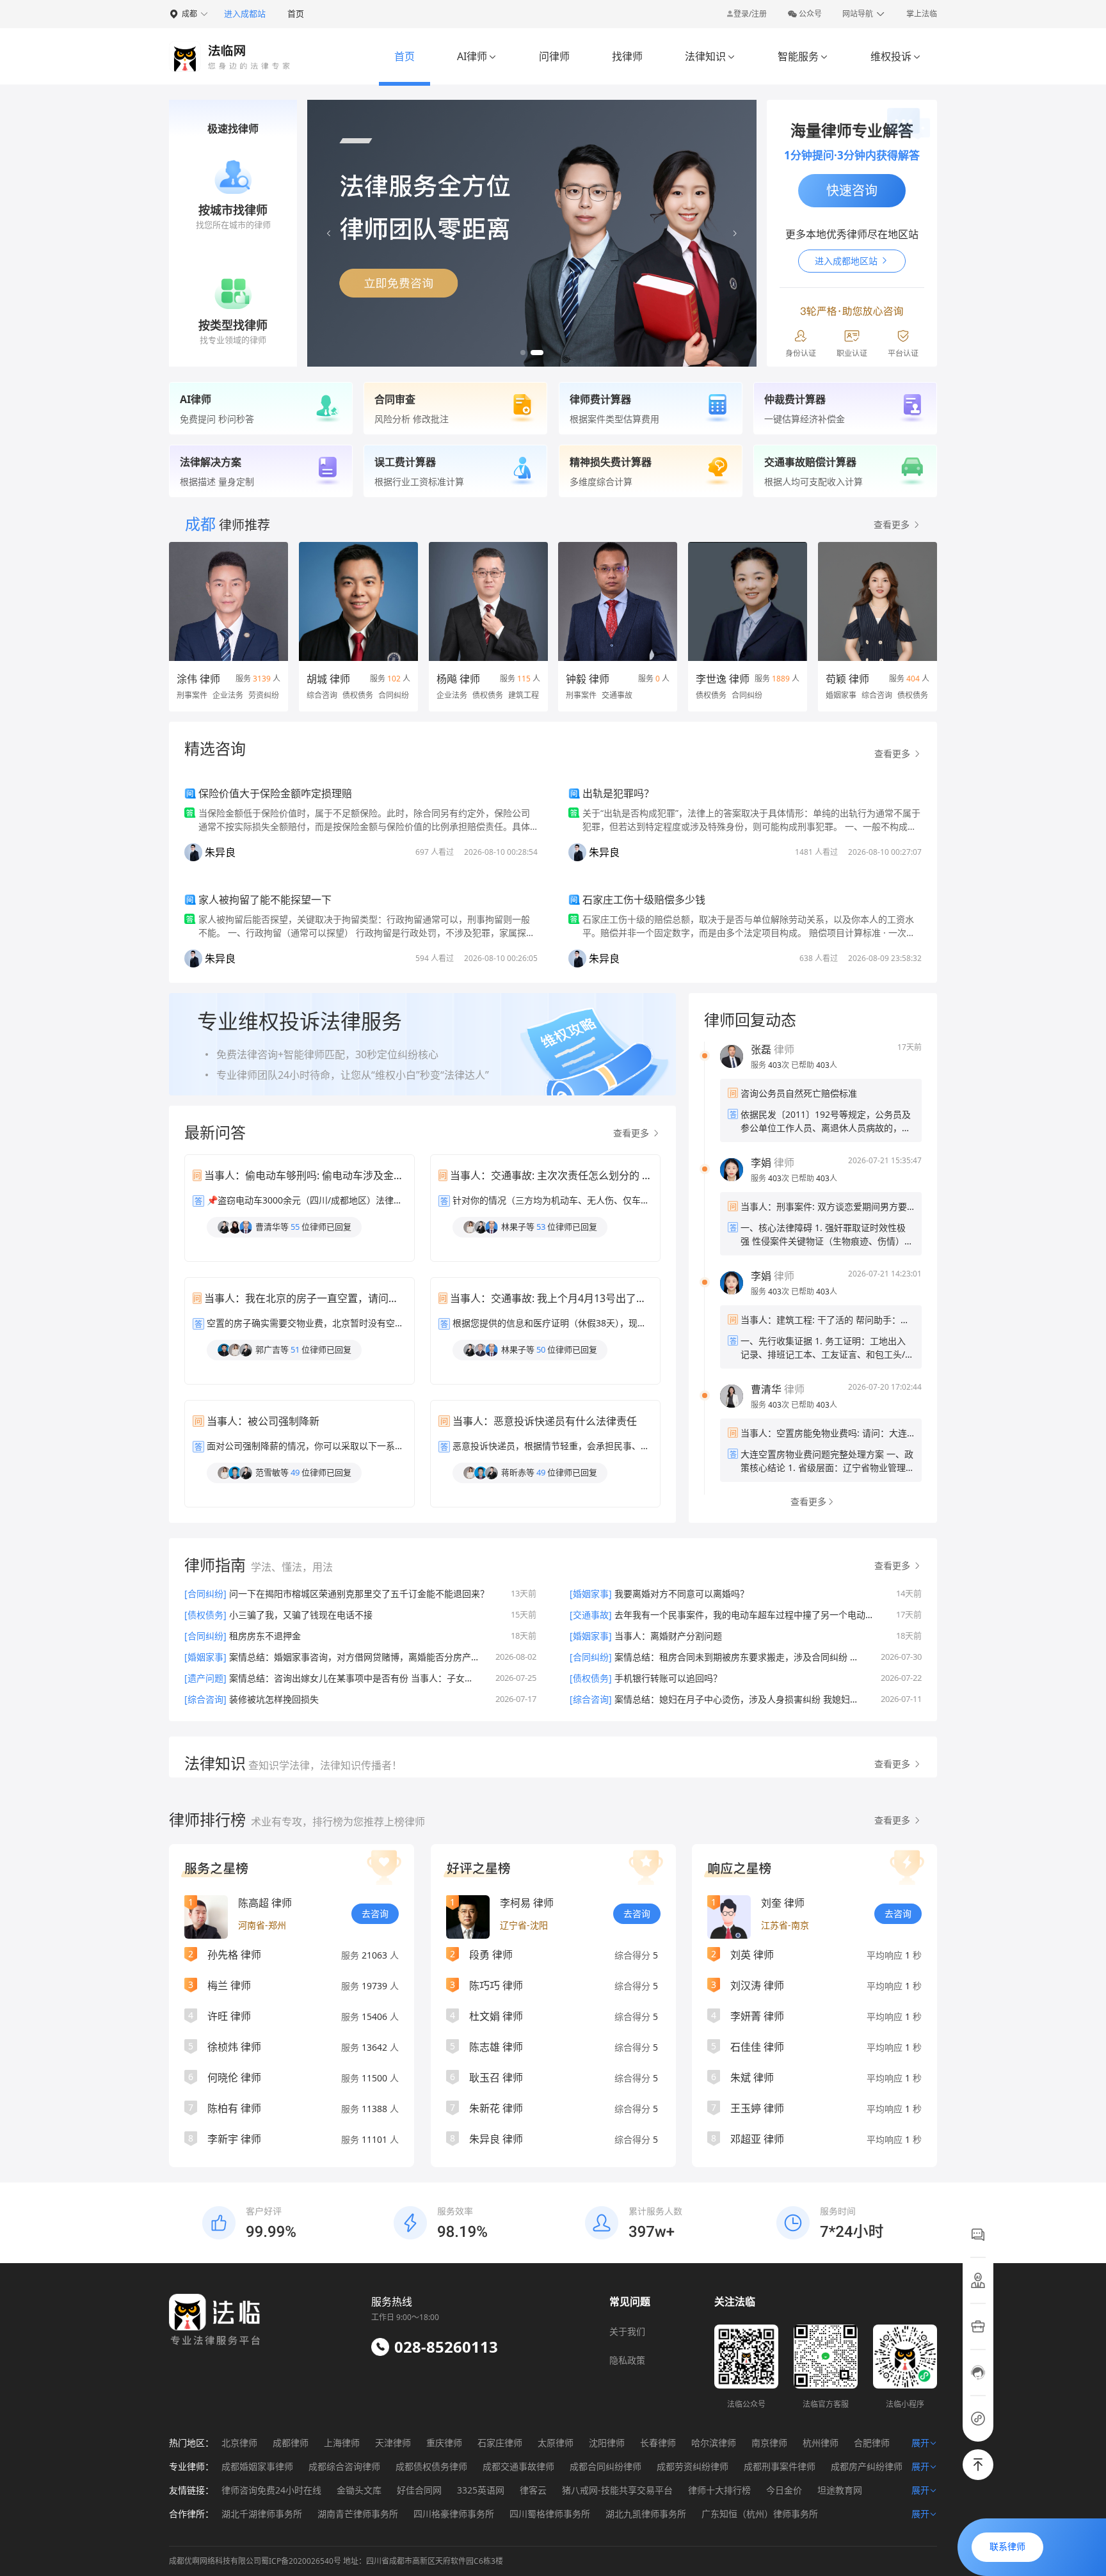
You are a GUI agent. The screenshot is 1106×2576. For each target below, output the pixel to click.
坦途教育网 (840, 2490)
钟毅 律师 (588, 679)
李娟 (761, 1163)
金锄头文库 (359, 2490)
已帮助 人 (814, 1065)
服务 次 (771, 1065)
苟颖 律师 (847, 679)
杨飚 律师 (458, 679)
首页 (296, 13)
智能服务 (803, 56)
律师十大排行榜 (719, 2490)
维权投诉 (896, 56)
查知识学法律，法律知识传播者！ (324, 1765)
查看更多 (632, 1133)
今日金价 (784, 2490)
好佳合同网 (419, 2490)
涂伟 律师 (198, 679)
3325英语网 (481, 2490)
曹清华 (766, 1389)
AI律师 (477, 56)
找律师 (627, 56)
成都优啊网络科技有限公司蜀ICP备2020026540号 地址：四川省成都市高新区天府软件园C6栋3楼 (336, 2561)
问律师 (554, 56)
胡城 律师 (328, 679)
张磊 (761, 1049)
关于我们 (627, 2331)
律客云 (533, 2490)
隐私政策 (627, 2360)
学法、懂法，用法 (292, 1567)
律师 (773, 1049)
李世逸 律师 (723, 679)
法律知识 (710, 56)
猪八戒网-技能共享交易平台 (617, 2490)
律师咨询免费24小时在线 (271, 2490)
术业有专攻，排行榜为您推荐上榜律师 (338, 1822)
